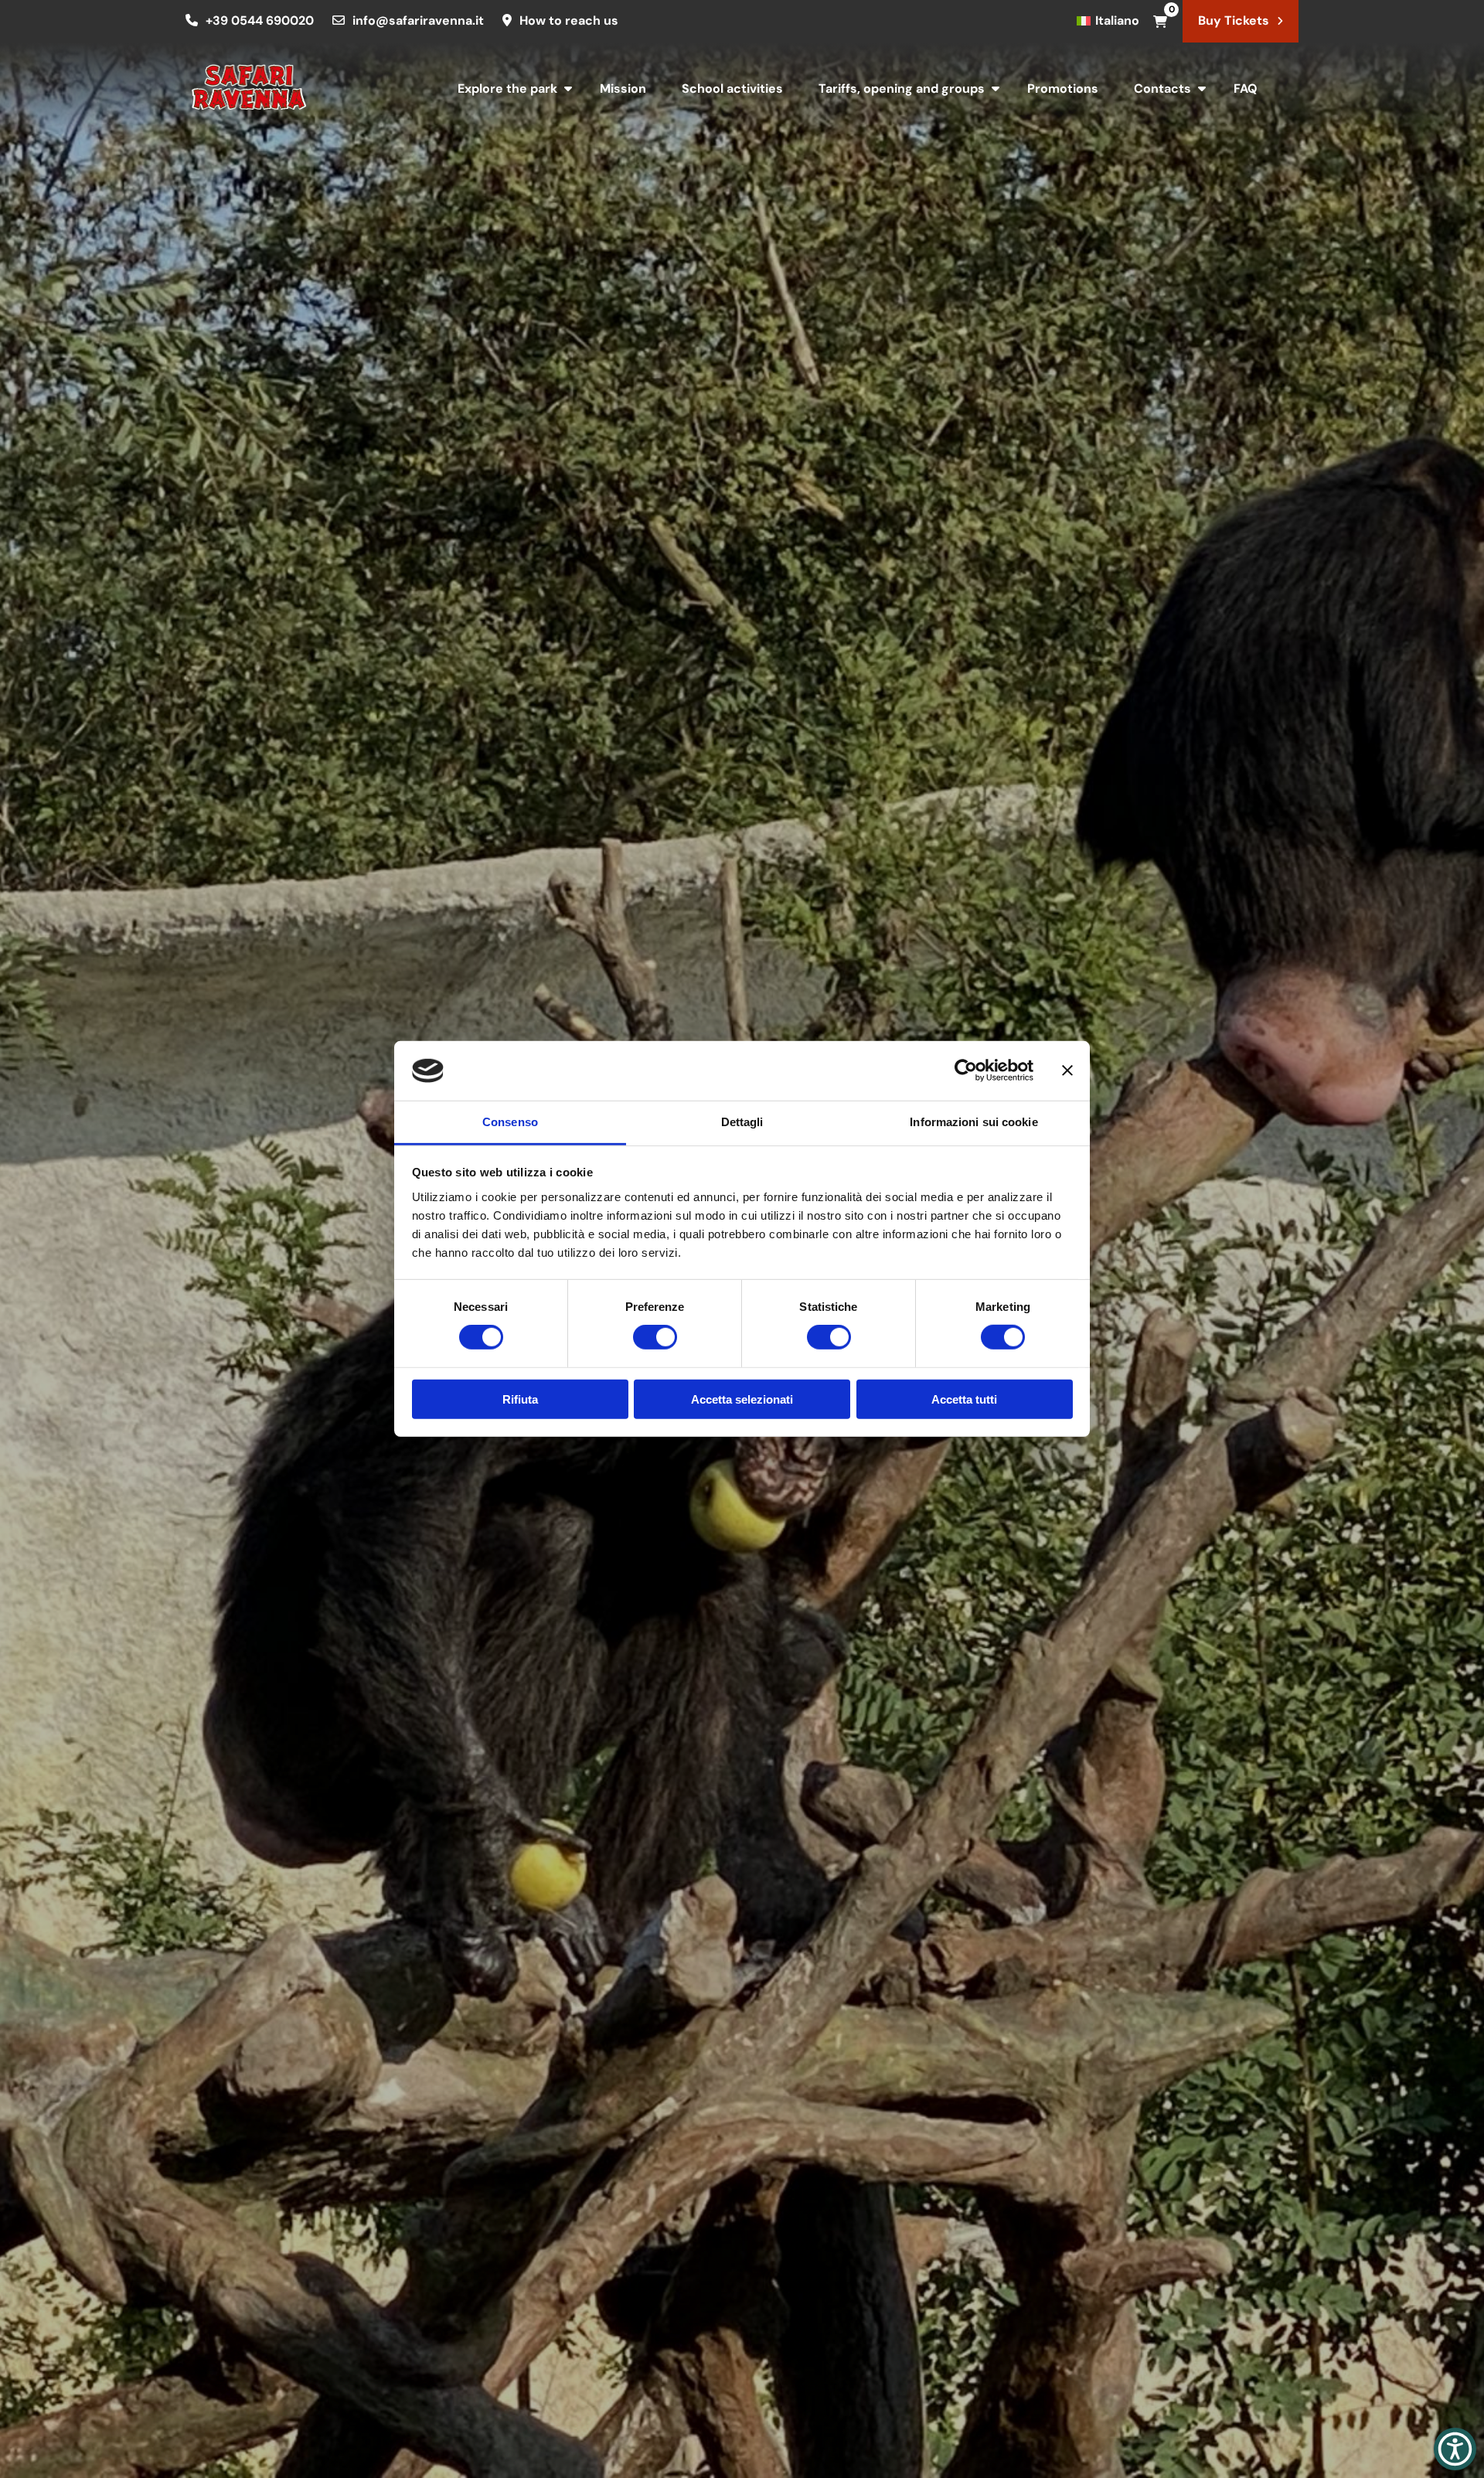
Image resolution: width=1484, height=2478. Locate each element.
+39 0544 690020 (260, 20)
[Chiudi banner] (1067, 1071)
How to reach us (569, 20)
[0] (1160, 21)
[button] (1455, 2449)
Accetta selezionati (742, 1399)
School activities (732, 88)
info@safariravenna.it (418, 20)
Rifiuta (520, 1399)
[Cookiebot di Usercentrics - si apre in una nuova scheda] (966, 1071)
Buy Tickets (1234, 20)
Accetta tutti (964, 1399)
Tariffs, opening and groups (902, 88)
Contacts (1162, 88)
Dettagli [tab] (742, 1122)
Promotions (1063, 88)
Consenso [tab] (510, 1122)
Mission (623, 88)
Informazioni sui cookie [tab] (973, 1122)
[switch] (655, 1337)
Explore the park (507, 88)
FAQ (1246, 88)
